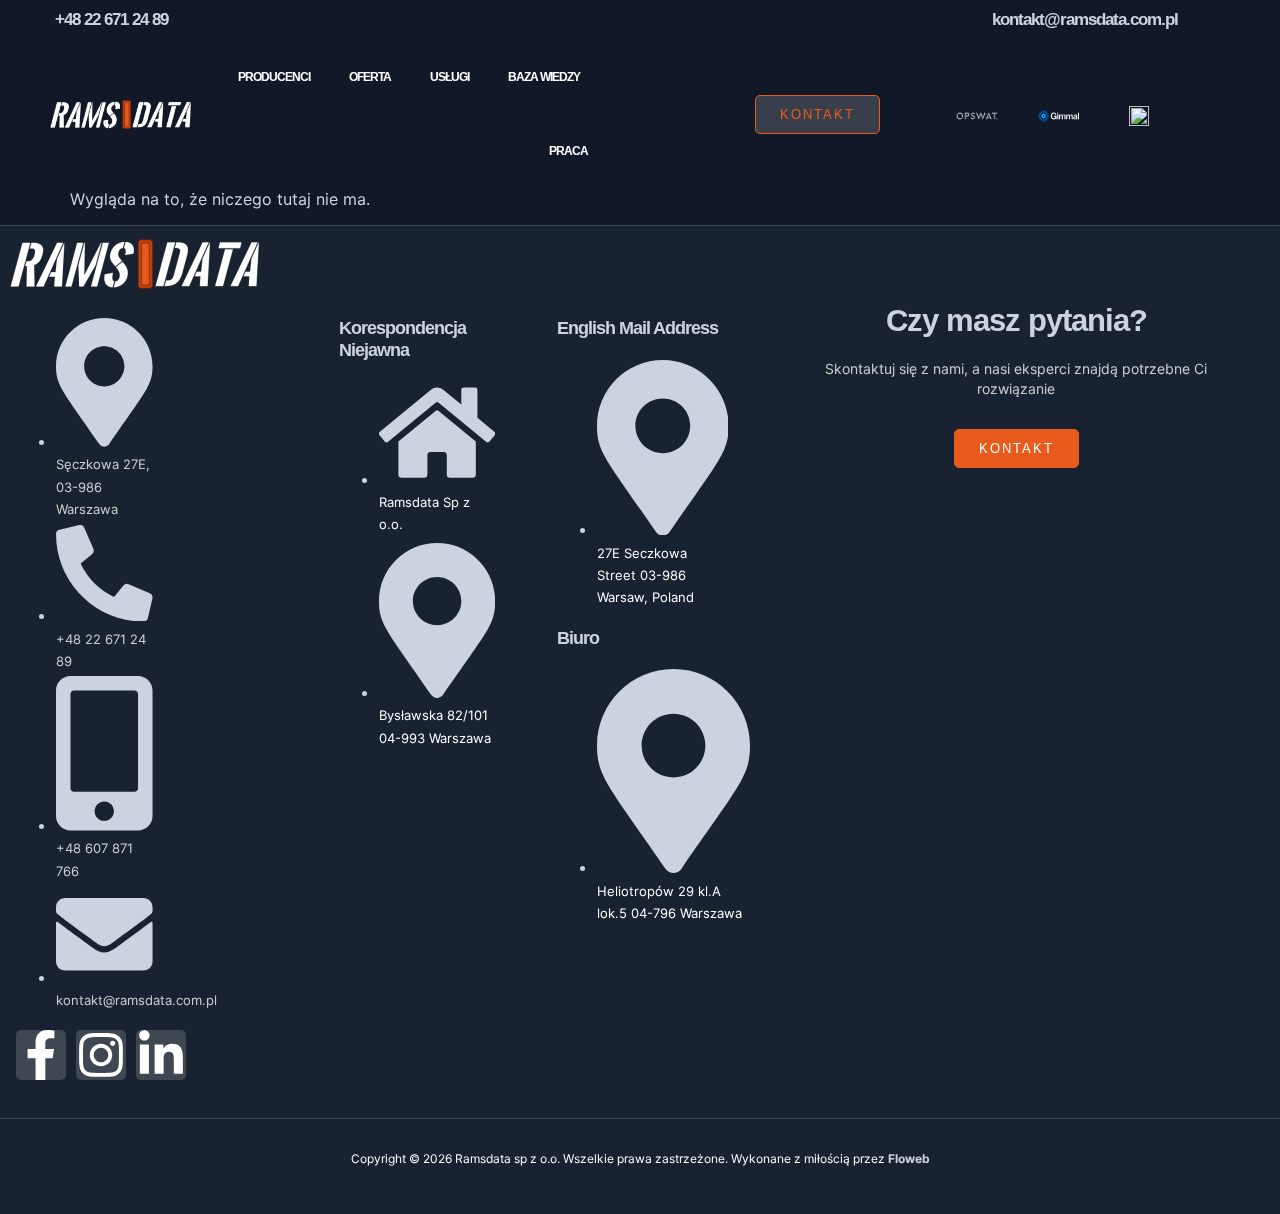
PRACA (568, 151)
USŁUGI (449, 77)
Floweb (909, 1158)
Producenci (274, 77)
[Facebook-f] (41, 1055)
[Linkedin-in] (161, 1055)
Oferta (370, 77)
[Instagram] (101, 1055)
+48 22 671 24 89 (111, 19)
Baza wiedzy (544, 77)
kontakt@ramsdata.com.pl (1085, 19)
